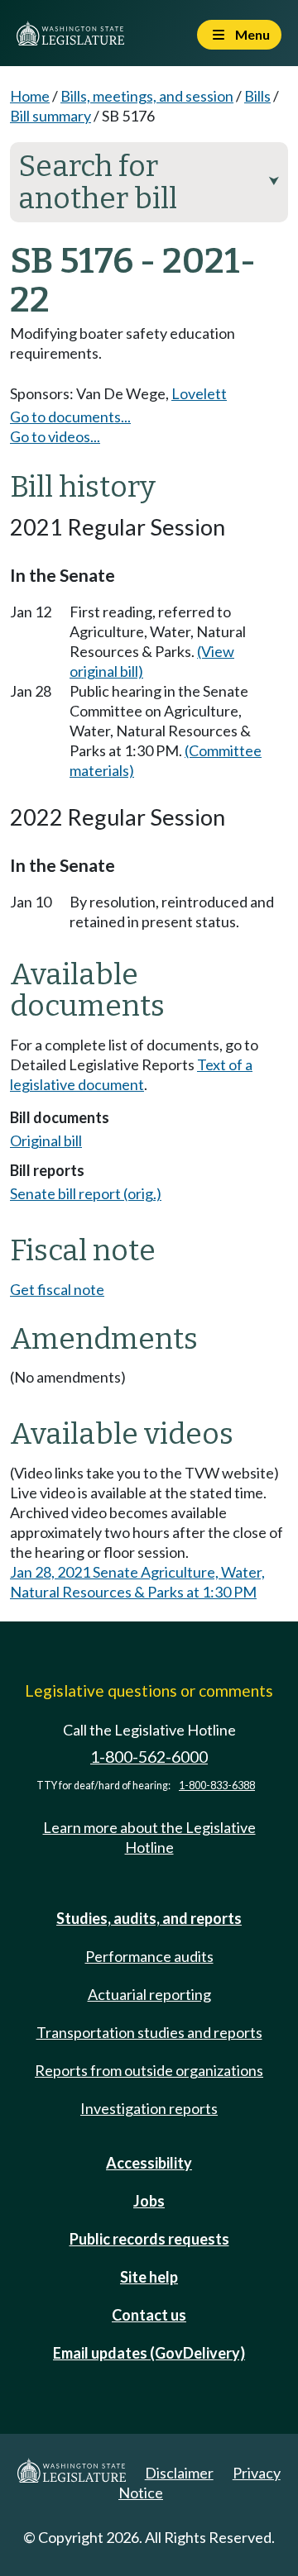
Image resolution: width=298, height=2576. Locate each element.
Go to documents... (70, 417)
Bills (257, 96)
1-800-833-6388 (217, 1786)
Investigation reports (149, 2108)
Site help (149, 2277)
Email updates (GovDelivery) (149, 2353)
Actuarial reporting (149, 1994)
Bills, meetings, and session (147, 96)
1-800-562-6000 (149, 1757)
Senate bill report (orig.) (86, 1193)
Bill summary (50, 116)
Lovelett (199, 393)
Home (30, 96)
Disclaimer (179, 2473)
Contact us (149, 2315)
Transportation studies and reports (149, 2032)
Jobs (149, 2201)
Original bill (46, 1140)
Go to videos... (55, 436)
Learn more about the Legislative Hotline (149, 1837)
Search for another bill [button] (149, 182)
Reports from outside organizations (149, 2070)
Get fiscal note (57, 1289)
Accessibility (149, 2163)
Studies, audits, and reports (149, 1918)
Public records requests (149, 2239)
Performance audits (149, 1956)
